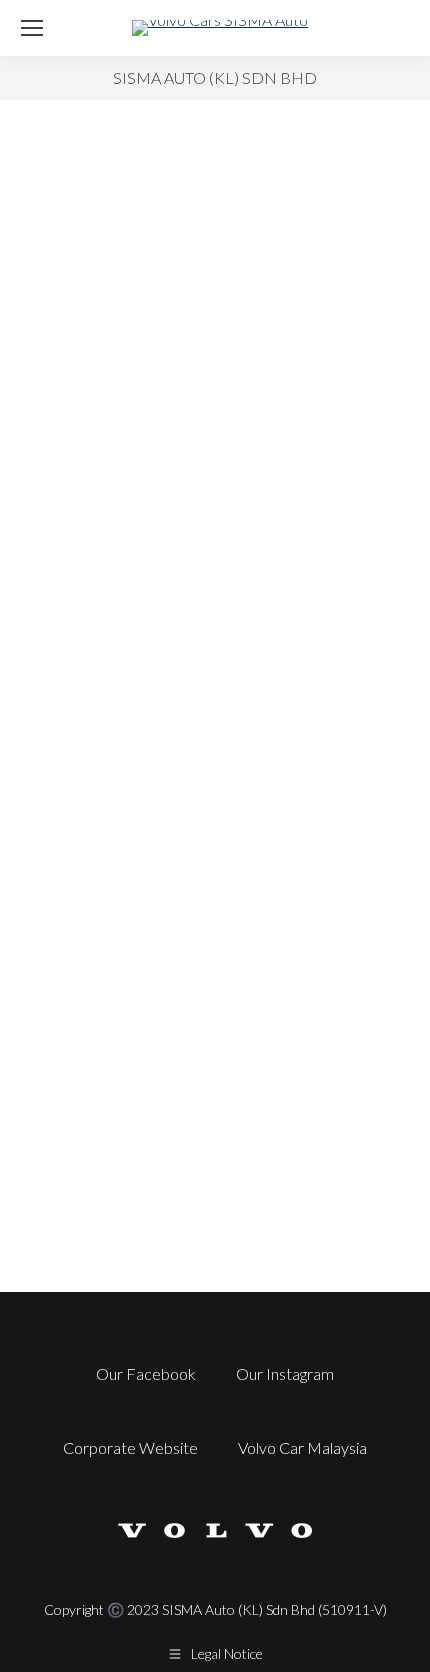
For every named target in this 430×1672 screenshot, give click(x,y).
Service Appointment (215, 905)
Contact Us (215, 1159)
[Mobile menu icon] (32, 28)
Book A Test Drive (215, 651)
